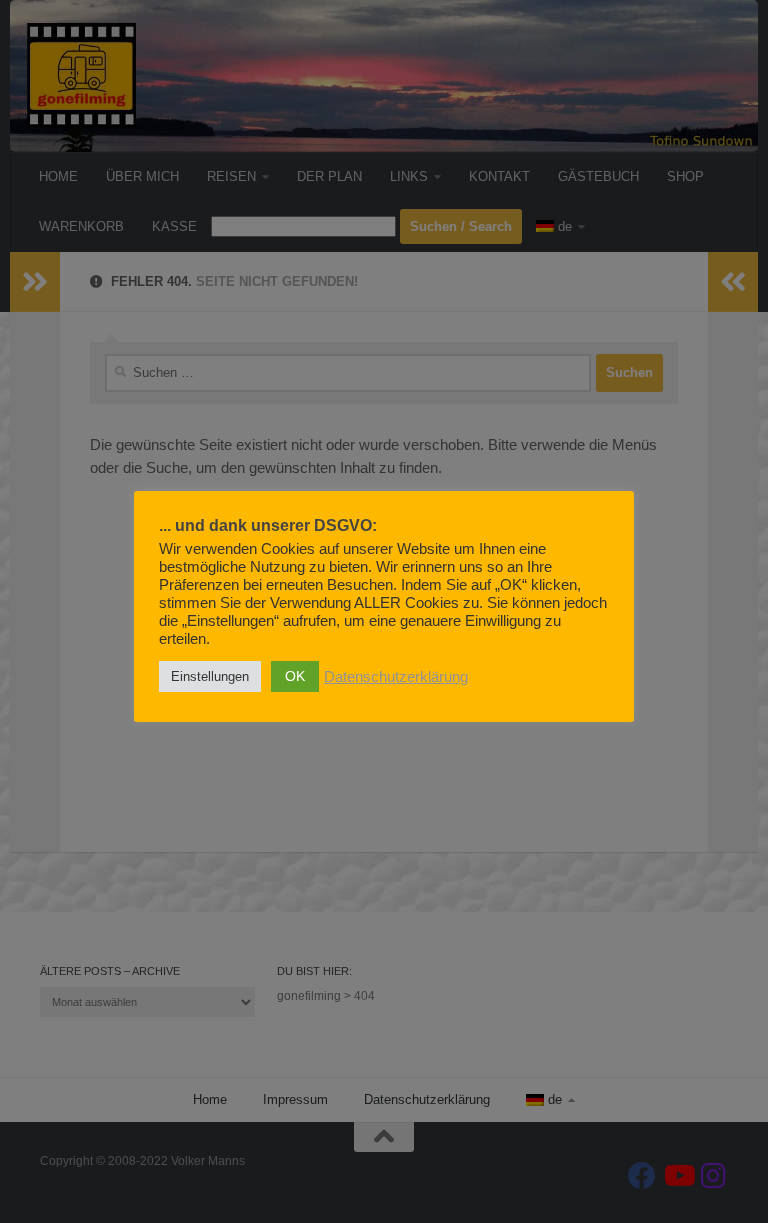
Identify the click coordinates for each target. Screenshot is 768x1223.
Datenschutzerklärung (396, 677)
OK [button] (295, 676)
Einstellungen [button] (210, 676)
